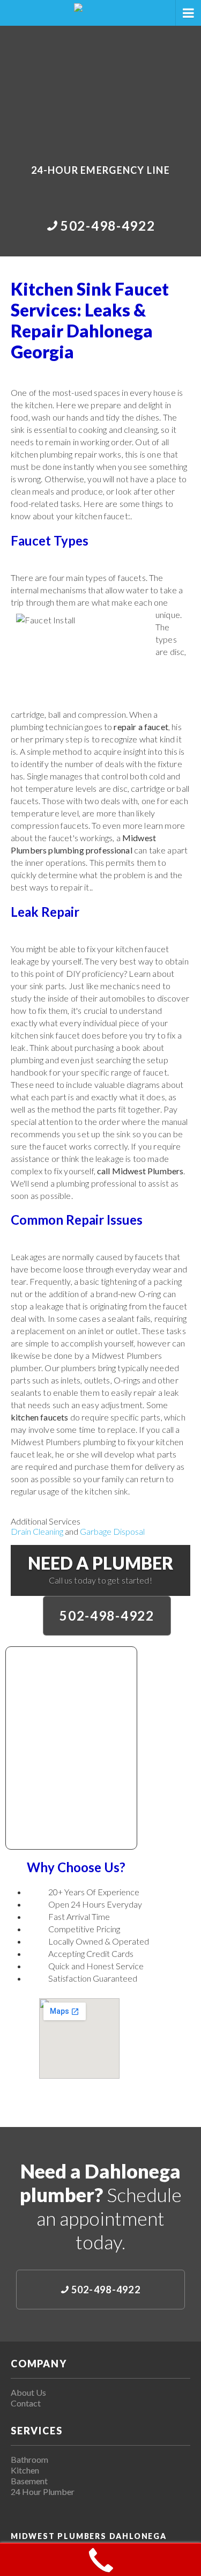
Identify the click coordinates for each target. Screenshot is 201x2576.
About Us (28, 2392)
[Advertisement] (100, 87)
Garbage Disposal (112, 1531)
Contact (26, 2403)
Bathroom (29, 2459)
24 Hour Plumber (43, 2492)
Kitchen (25, 2470)
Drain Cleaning (37, 1531)
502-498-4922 (107, 1615)
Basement (29, 2481)
